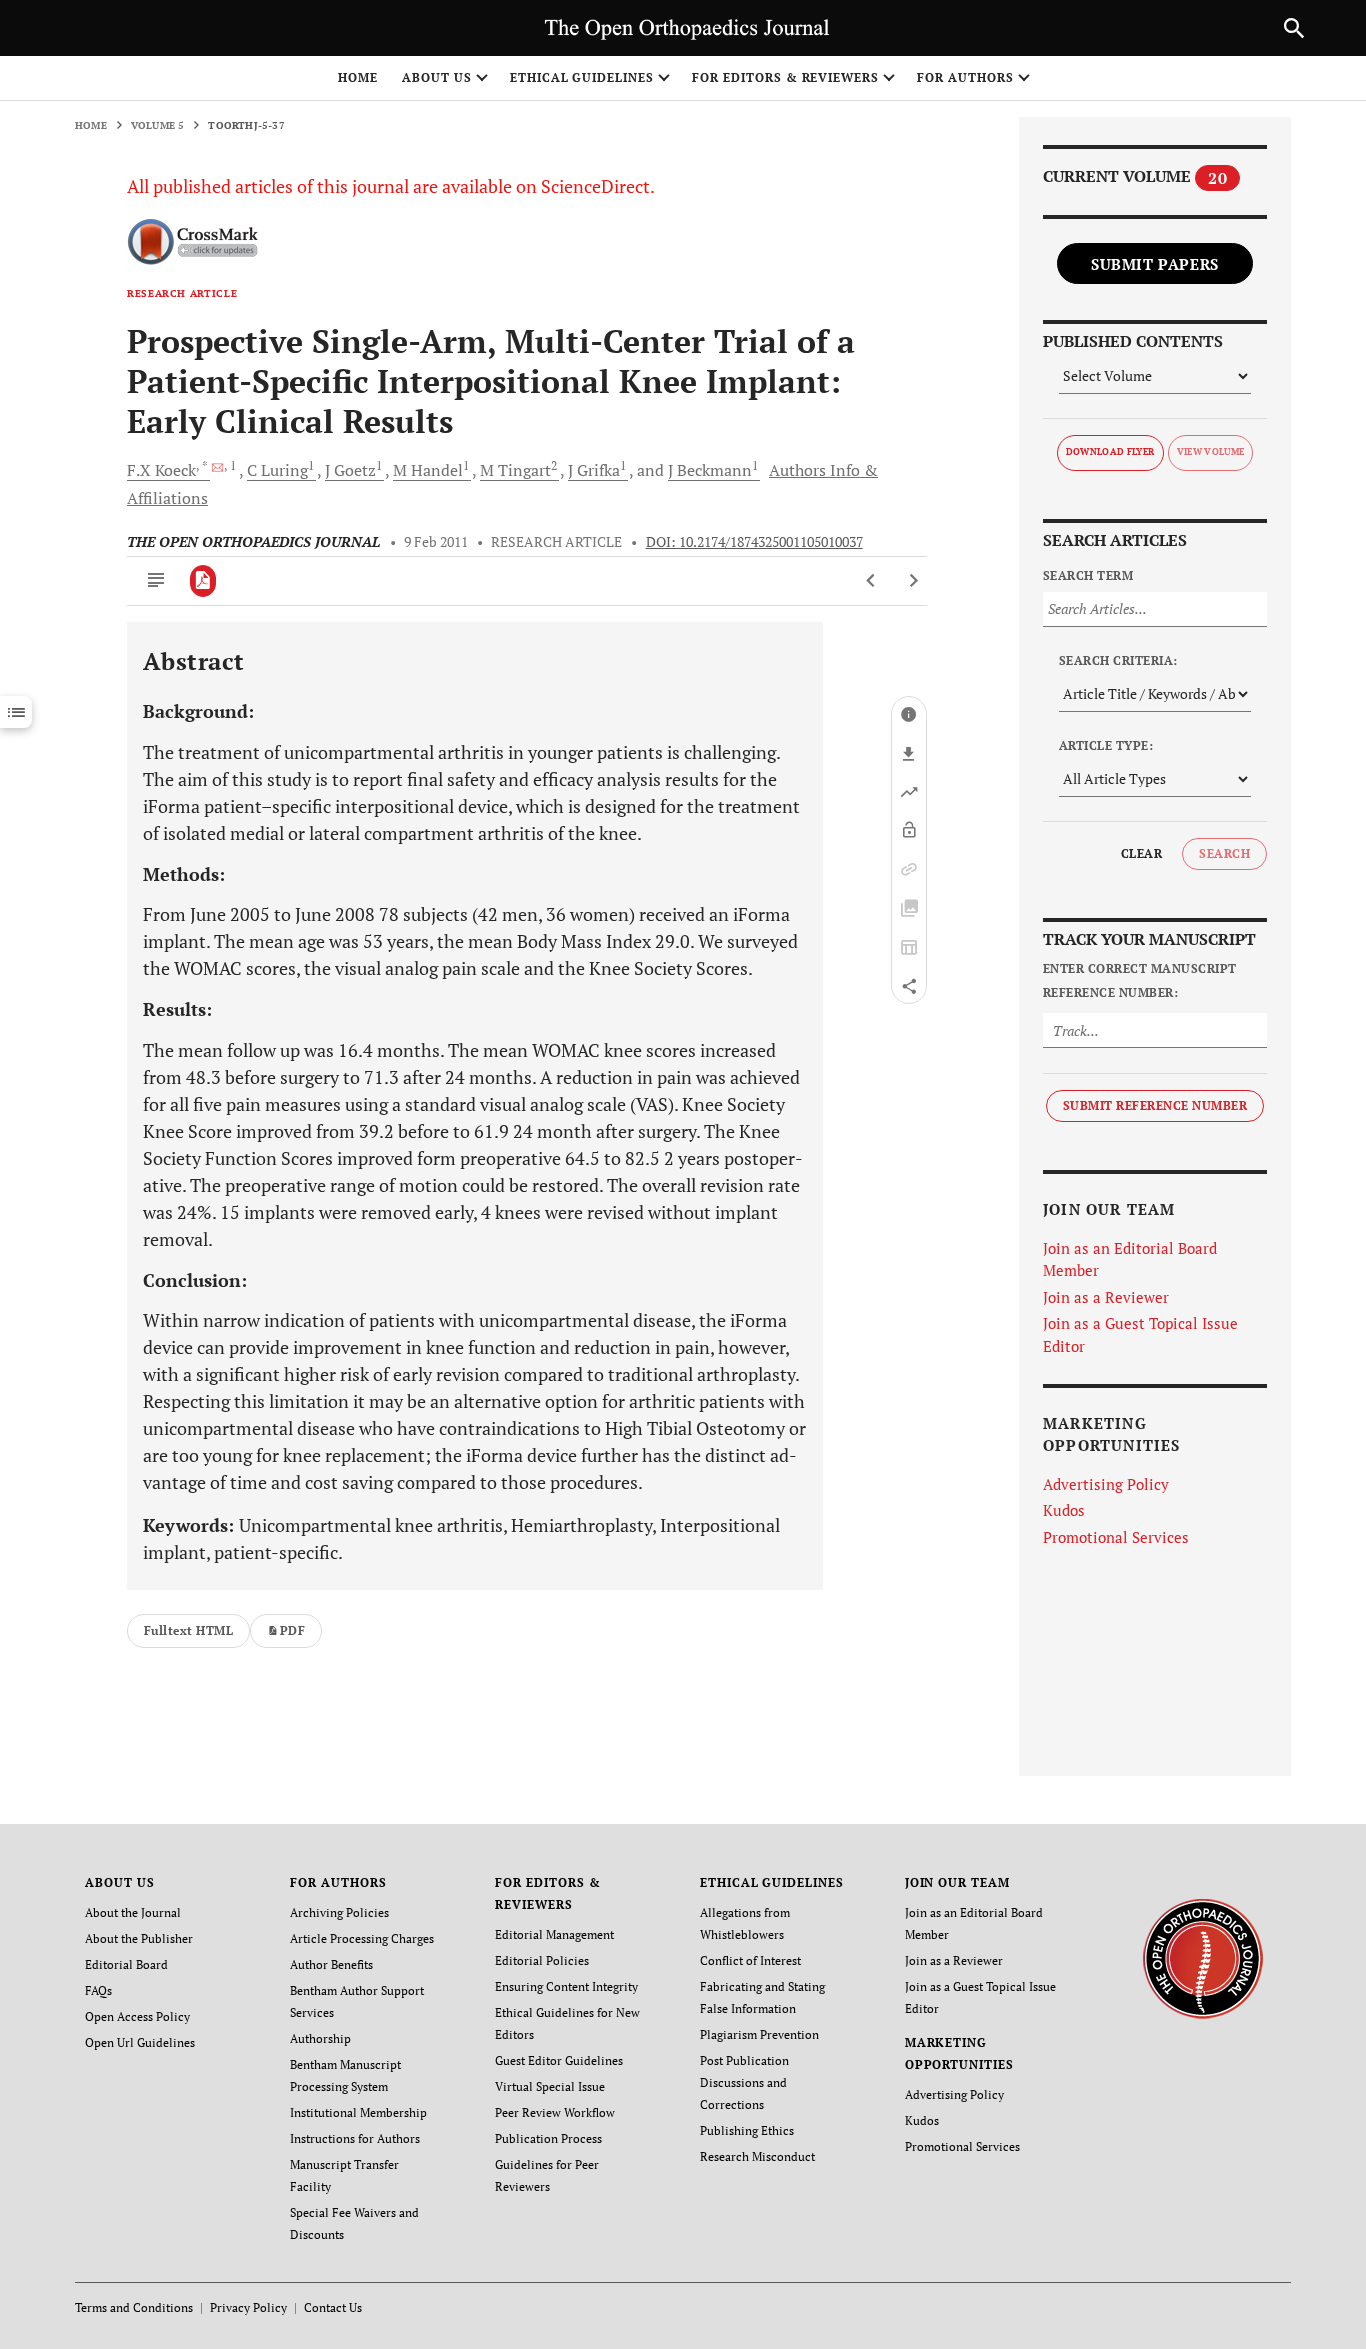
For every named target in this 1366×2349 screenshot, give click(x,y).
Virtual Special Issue (550, 2086)
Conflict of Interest (750, 1960)
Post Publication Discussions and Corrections (744, 2082)
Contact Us (333, 2307)
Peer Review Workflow (555, 2112)
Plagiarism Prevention (759, 2034)
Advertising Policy (1106, 1484)
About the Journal (133, 1912)
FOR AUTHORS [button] (965, 77)
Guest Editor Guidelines (559, 2060)
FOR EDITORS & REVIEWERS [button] (785, 77)
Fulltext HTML (188, 1630)
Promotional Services (1116, 1537)
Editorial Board (126, 1964)
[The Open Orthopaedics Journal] (1202, 1957)
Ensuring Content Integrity (566, 1986)
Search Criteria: (1118, 660)
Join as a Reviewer (1106, 1297)
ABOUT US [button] (437, 77)
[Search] (1294, 28)
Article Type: (1106, 745)
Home (358, 77)
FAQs (98, 1990)
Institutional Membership (358, 2112)
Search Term (1088, 575)
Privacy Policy (248, 2307)
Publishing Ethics (747, 2130)
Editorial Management (554, 1934)
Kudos (1064, 1510)
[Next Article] (913, 581)
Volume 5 (158, 125)
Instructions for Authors (355, 2138)
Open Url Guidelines (140, 2042)
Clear (1141, 853)
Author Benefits (331, 1964)
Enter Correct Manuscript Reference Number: (1140, 980)
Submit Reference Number (1155, 1105)
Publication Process (548, 2138)
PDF (292, 1630)
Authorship (320, 2038)
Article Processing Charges (362, 1938)
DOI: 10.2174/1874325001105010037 (754, 542)
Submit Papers (1155, 264)
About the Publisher (139, 1938)
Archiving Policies (339, 1912)
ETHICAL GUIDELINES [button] (582, 77)
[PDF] (203, 581)
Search (1224, 853)
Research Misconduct (757, 2156)
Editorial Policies (542, 1960)
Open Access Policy (137, 2016)
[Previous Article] (871, 581)
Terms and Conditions (134, 2307)
